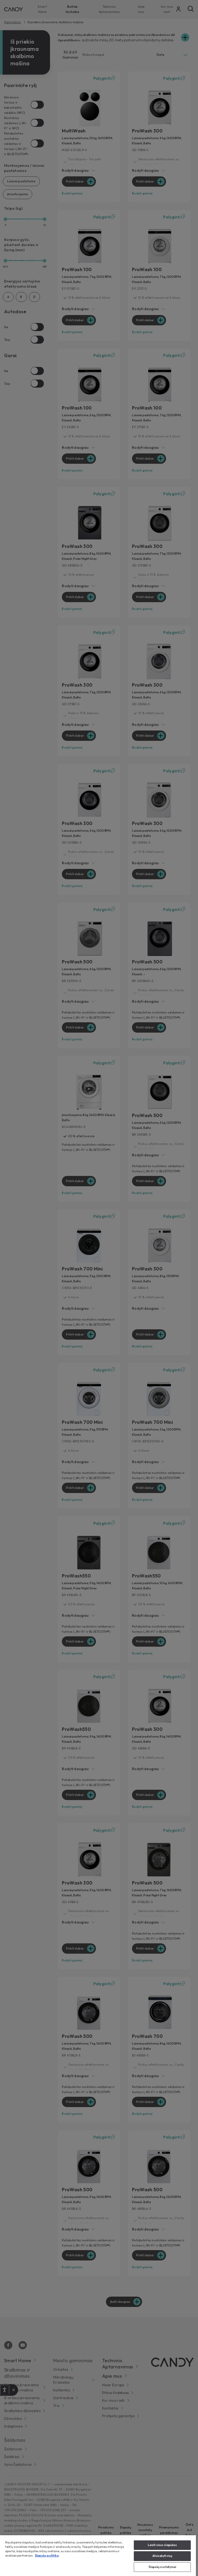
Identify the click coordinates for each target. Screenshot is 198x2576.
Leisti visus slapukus (162, 2545)
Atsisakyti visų (162, 2556)
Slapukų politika (47, 2556)
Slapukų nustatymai (162, 2567)
